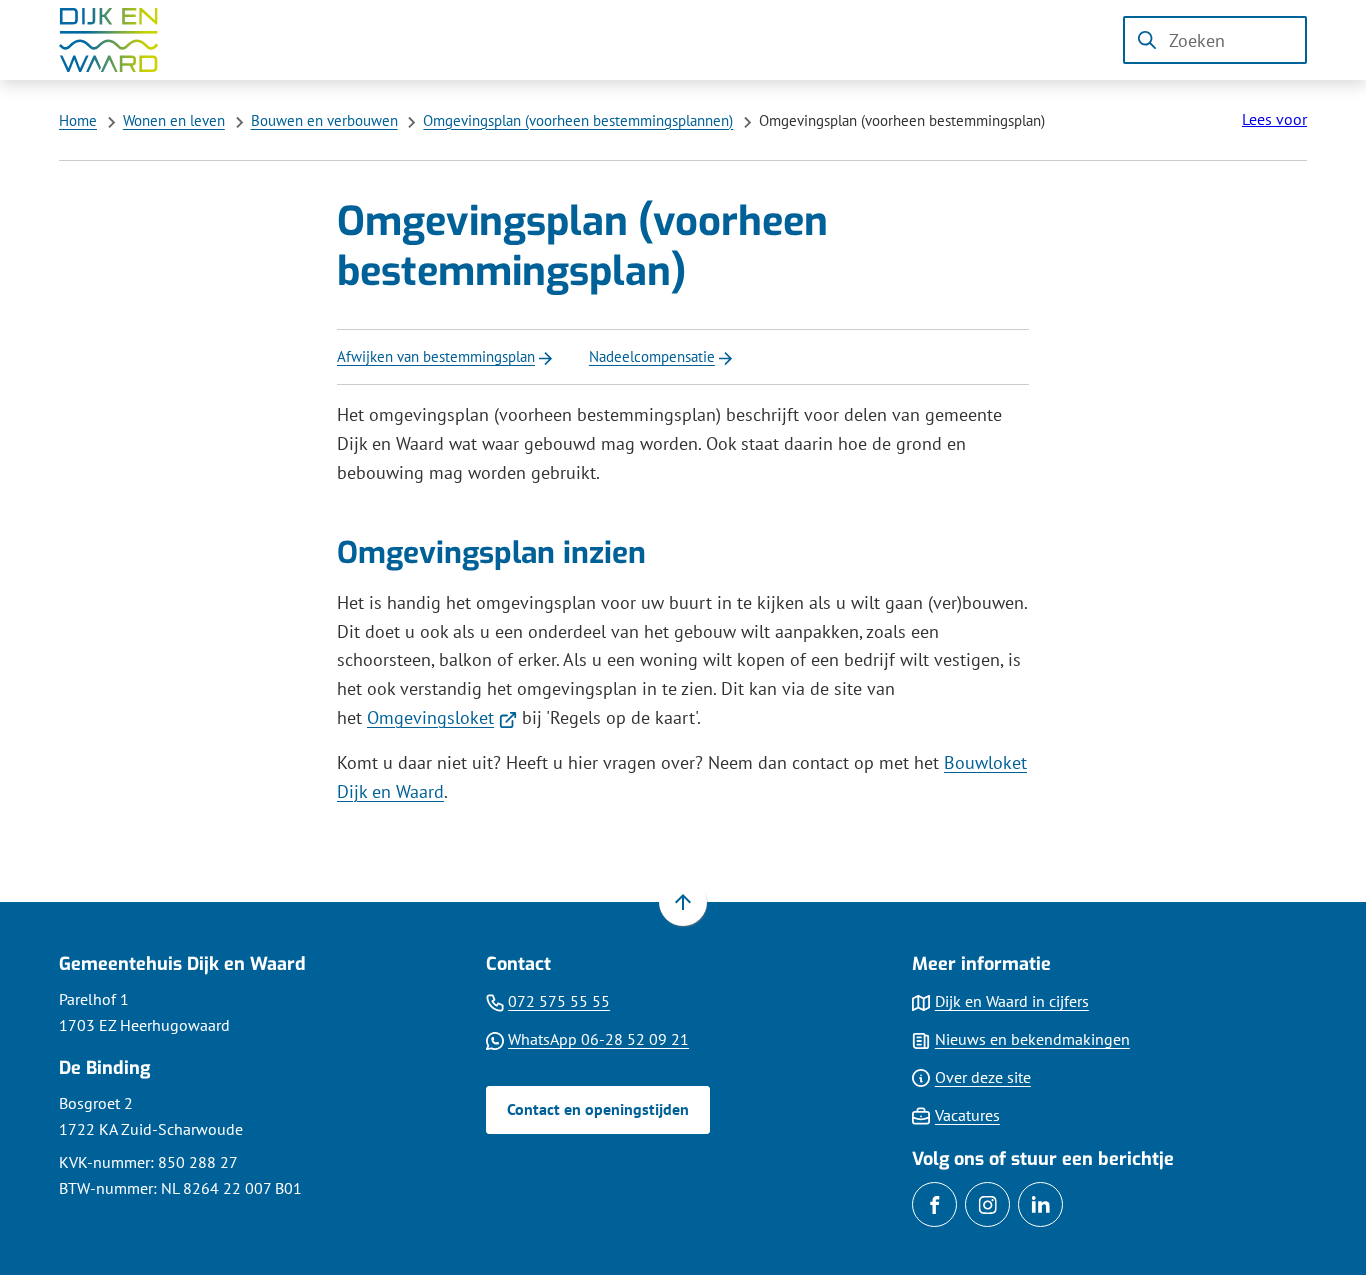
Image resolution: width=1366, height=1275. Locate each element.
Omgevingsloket (442, 717)
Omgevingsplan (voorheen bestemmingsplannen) (578, 120)
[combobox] (1215, 40)
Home (78, 120)
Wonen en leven (174, 120)
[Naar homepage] (123, 40)
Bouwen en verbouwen (324, 120)
